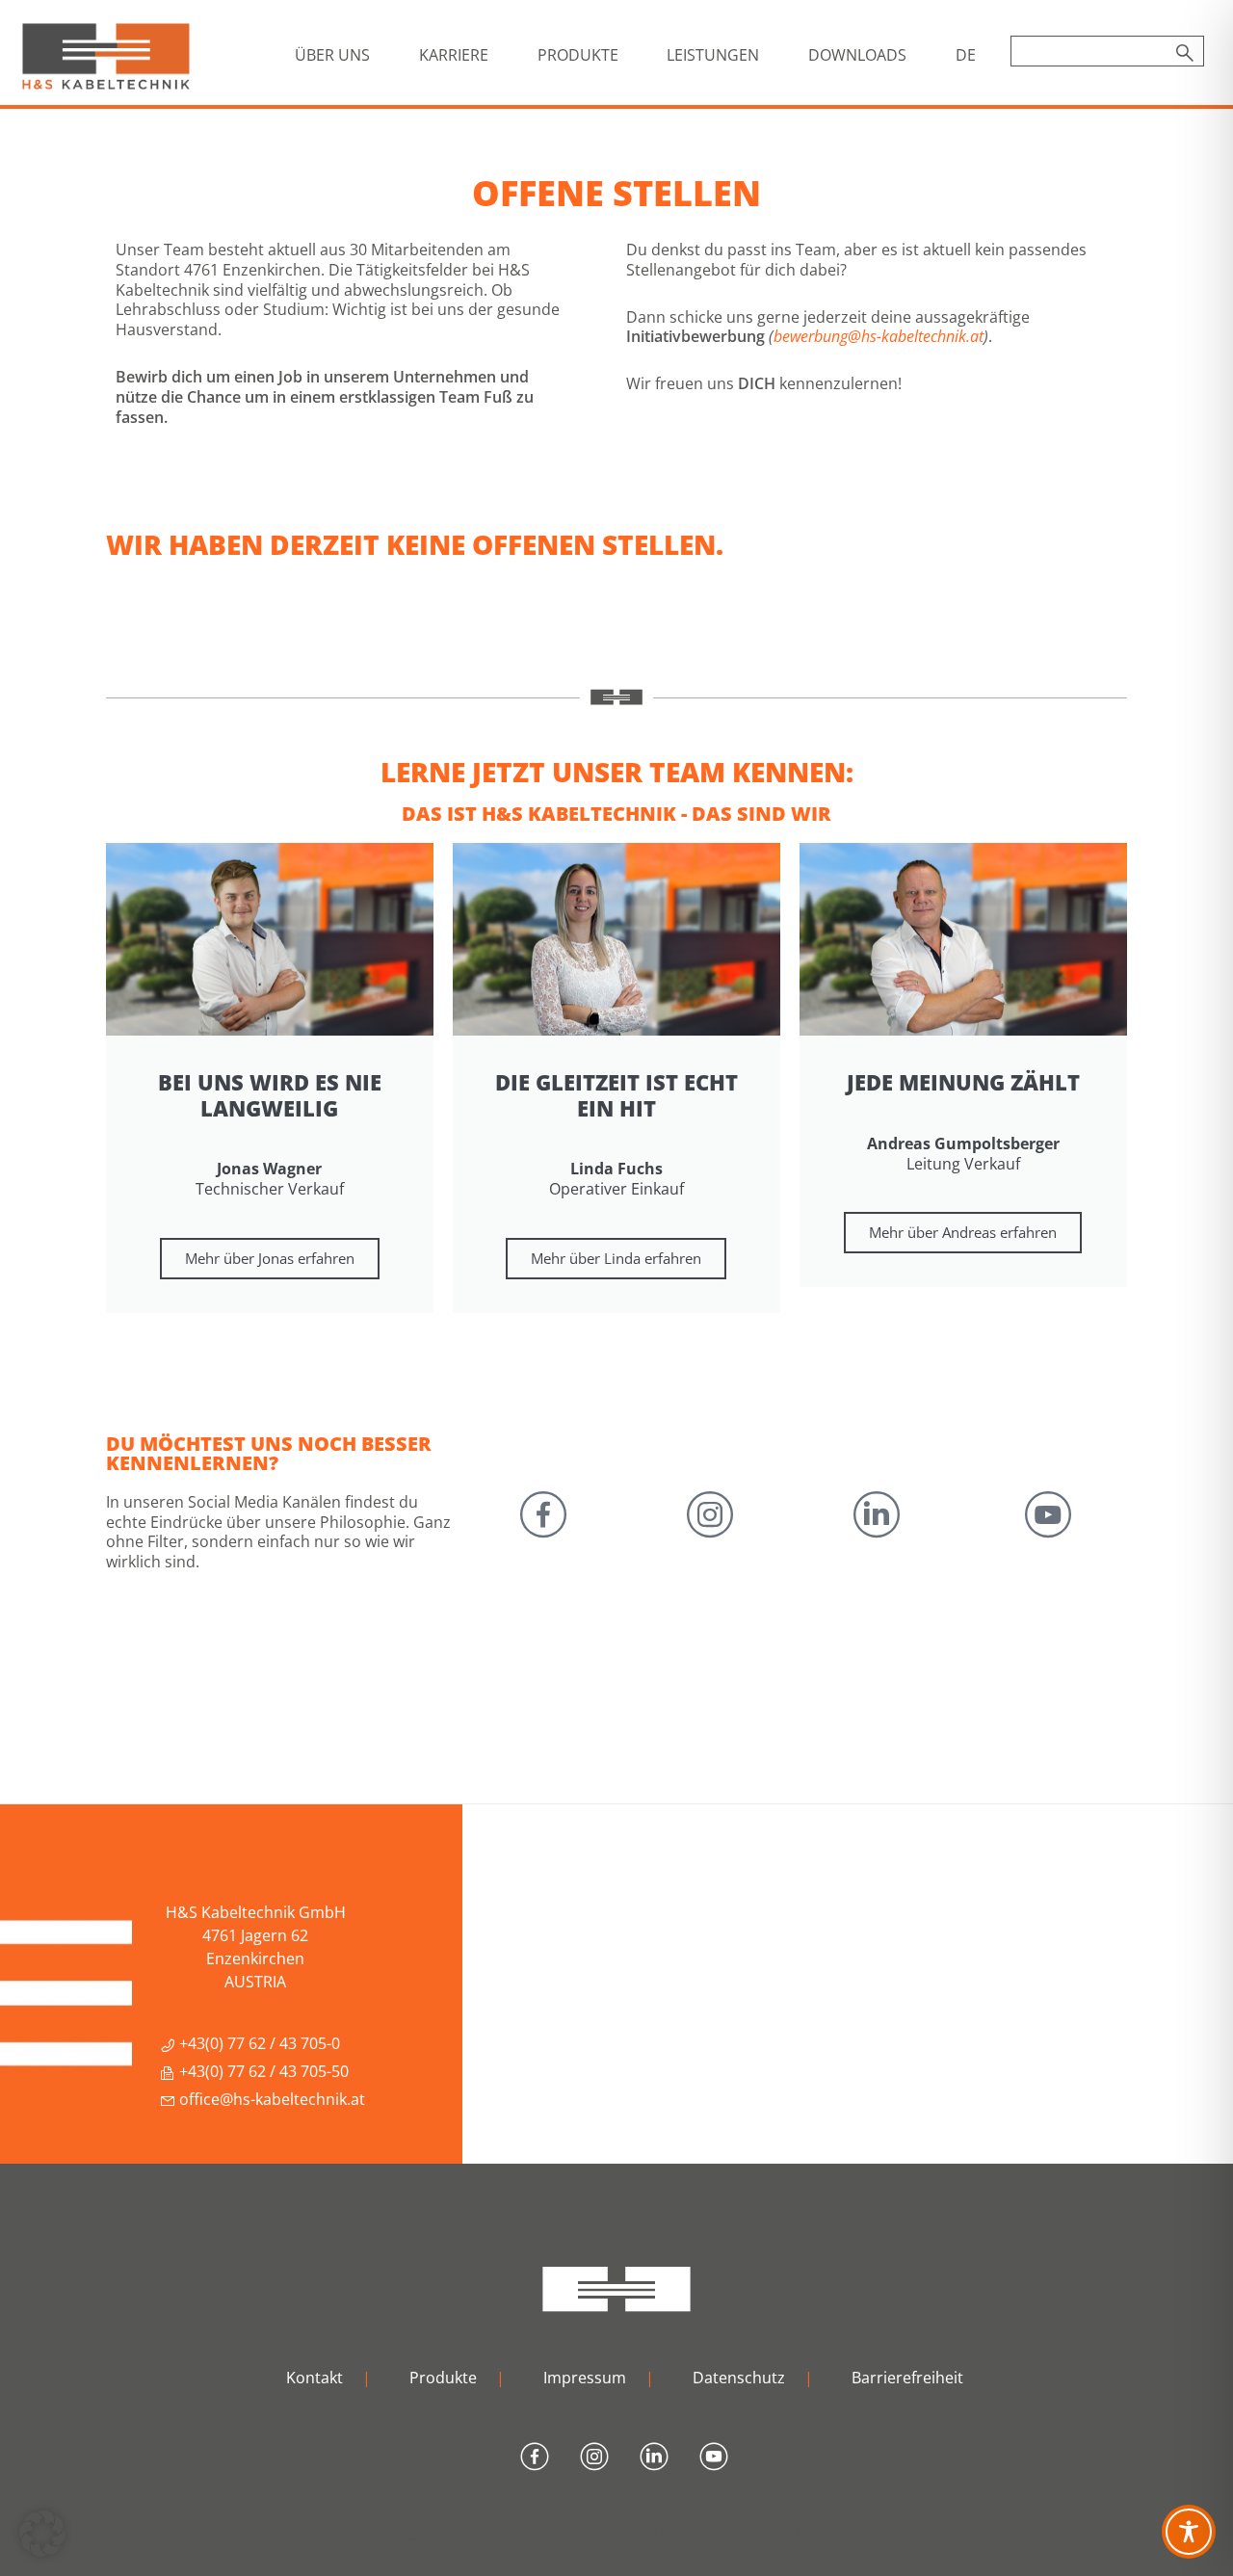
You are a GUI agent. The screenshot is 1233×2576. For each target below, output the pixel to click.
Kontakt (315, 2378)
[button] (42, 2534)
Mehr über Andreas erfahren (963, 1232)
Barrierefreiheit (907, 2378)
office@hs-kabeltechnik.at (270, 2099)
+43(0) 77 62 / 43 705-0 (258, 2043)
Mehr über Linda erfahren (616, 1258)
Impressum (585, 2378)
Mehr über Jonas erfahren (270, 1258)
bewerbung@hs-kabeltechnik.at (879, 336)
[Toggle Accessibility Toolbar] (1189, 2532)
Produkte (443, 2378)
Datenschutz (739, 2378)
